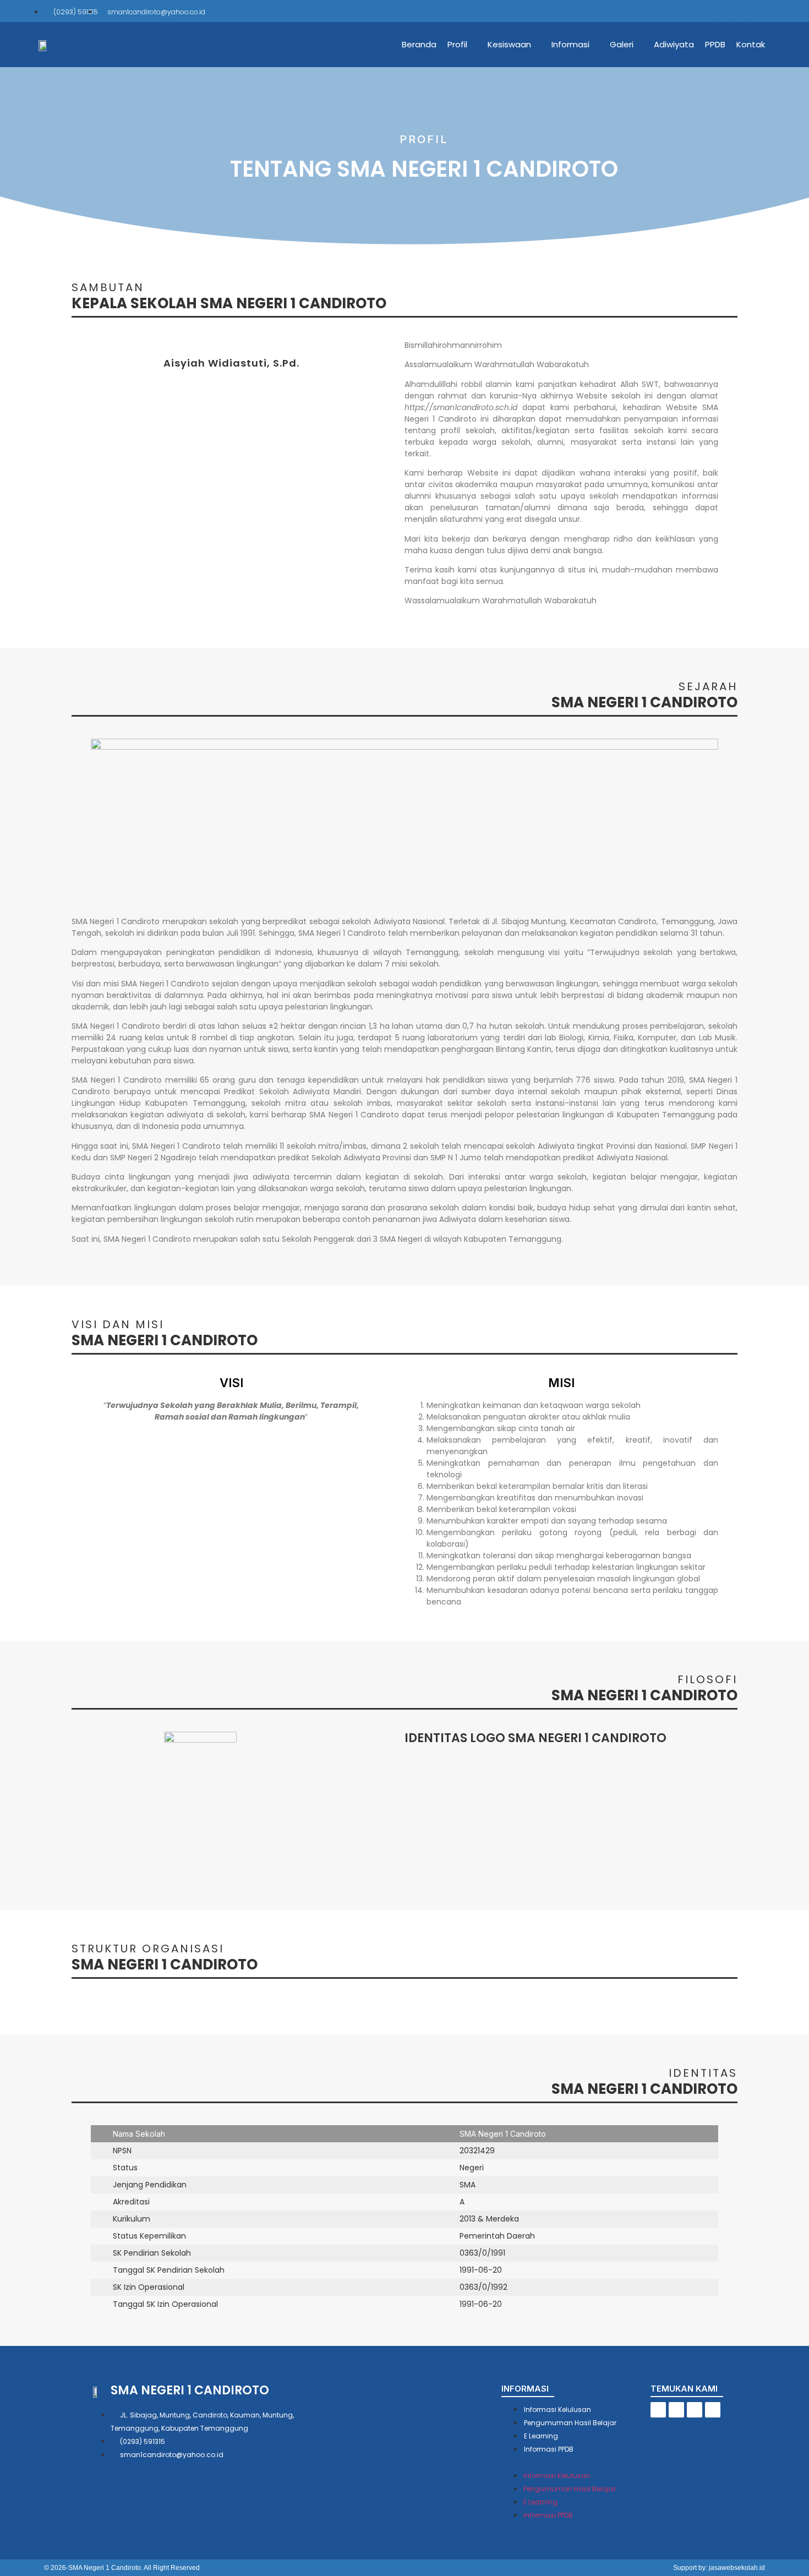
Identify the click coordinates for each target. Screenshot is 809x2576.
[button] (576, 2462)
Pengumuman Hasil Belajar (570, 2423)
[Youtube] (757, 11)
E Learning (541, 2436)
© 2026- (56, 2568)
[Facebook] (711, 11)
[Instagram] (742, 11)
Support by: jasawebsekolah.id (719, 2568)
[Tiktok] (726, 11)
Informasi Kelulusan (557, 2409)
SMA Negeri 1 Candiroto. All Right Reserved (134, 2568)
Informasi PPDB (549, 2449)
